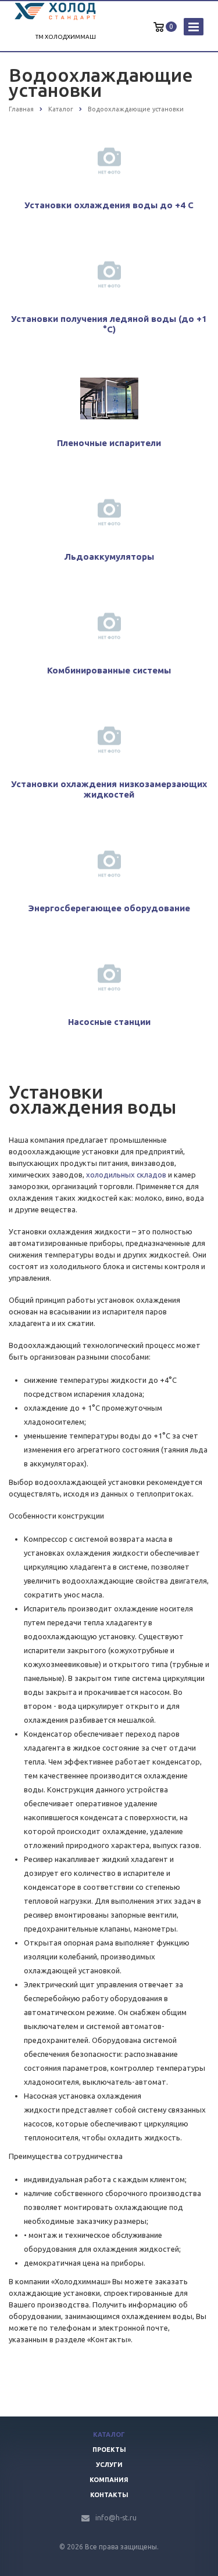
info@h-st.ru (116, 2518)
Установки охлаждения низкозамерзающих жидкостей (109, 789)
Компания (109, 2480)
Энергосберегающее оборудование (109, 908)
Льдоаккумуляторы (109, 557)
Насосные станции (109, 1022)
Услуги (109, 2465)
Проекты (109, 2450)
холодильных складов (126, 1175)
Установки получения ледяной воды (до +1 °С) (109, 324)
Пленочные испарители (109, 443)
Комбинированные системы (109, 670)
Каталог (109, 2434)
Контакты (109, 2495)
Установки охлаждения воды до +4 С (109, 205)
